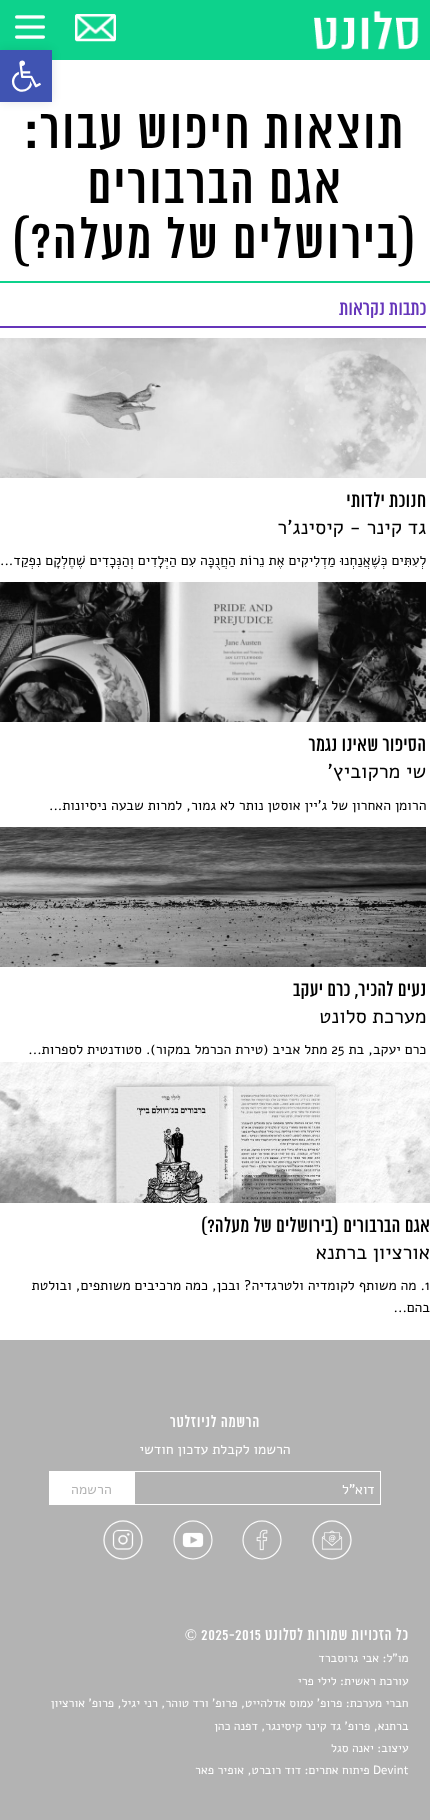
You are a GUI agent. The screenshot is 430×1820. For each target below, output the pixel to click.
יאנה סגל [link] (352, 1749)
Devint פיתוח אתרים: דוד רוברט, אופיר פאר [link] (301, 1771)
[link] (26, 76)
